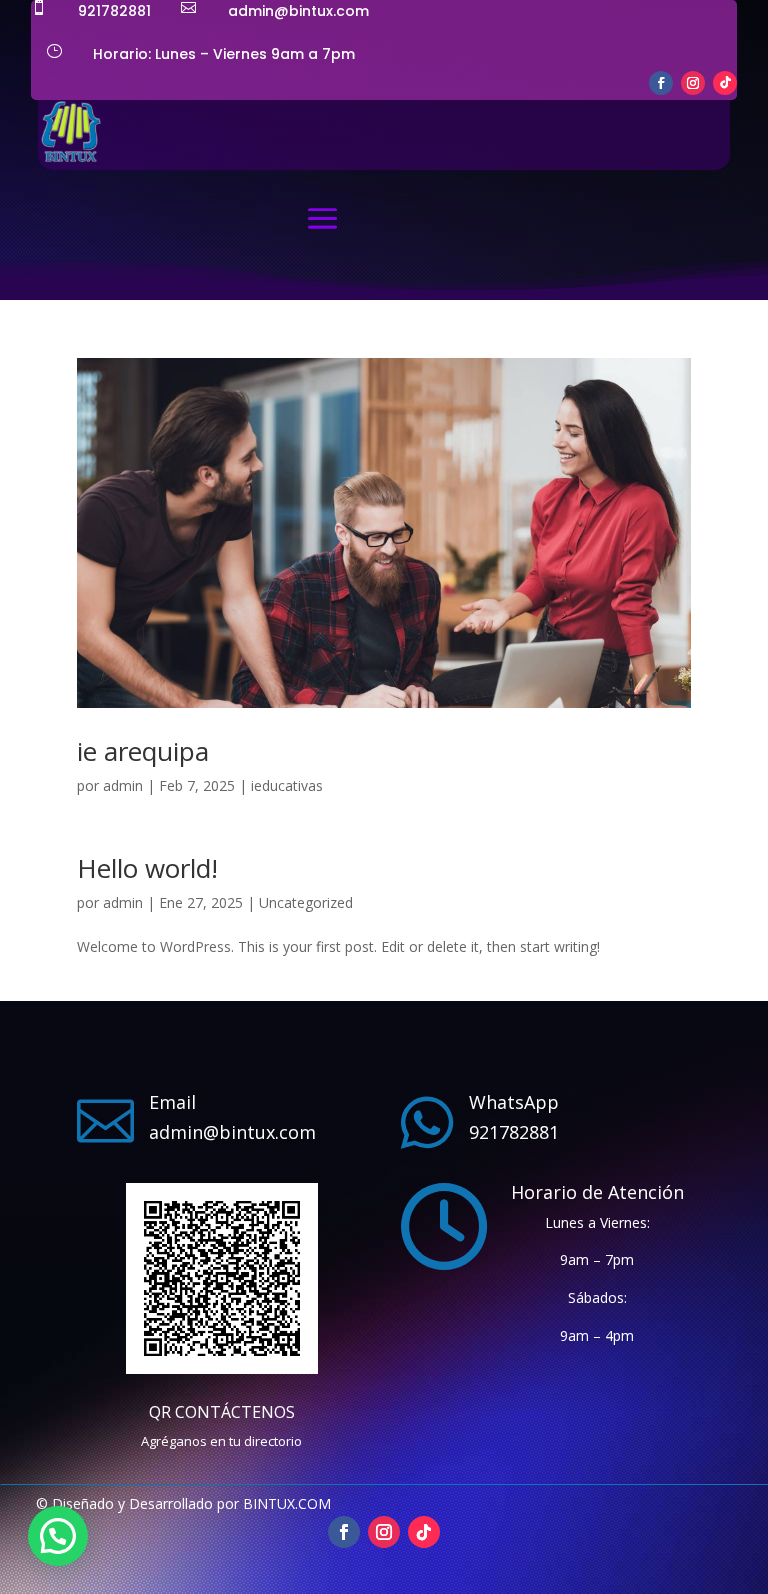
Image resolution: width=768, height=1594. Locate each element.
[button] (58, 1536)
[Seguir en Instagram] (693, 83)
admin (123, 785)
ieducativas (287, 785)
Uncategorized (306, 902)
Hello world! (147, 868)
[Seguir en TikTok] (725, 83)
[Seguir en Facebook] (661, 83)
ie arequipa (143, 751)
